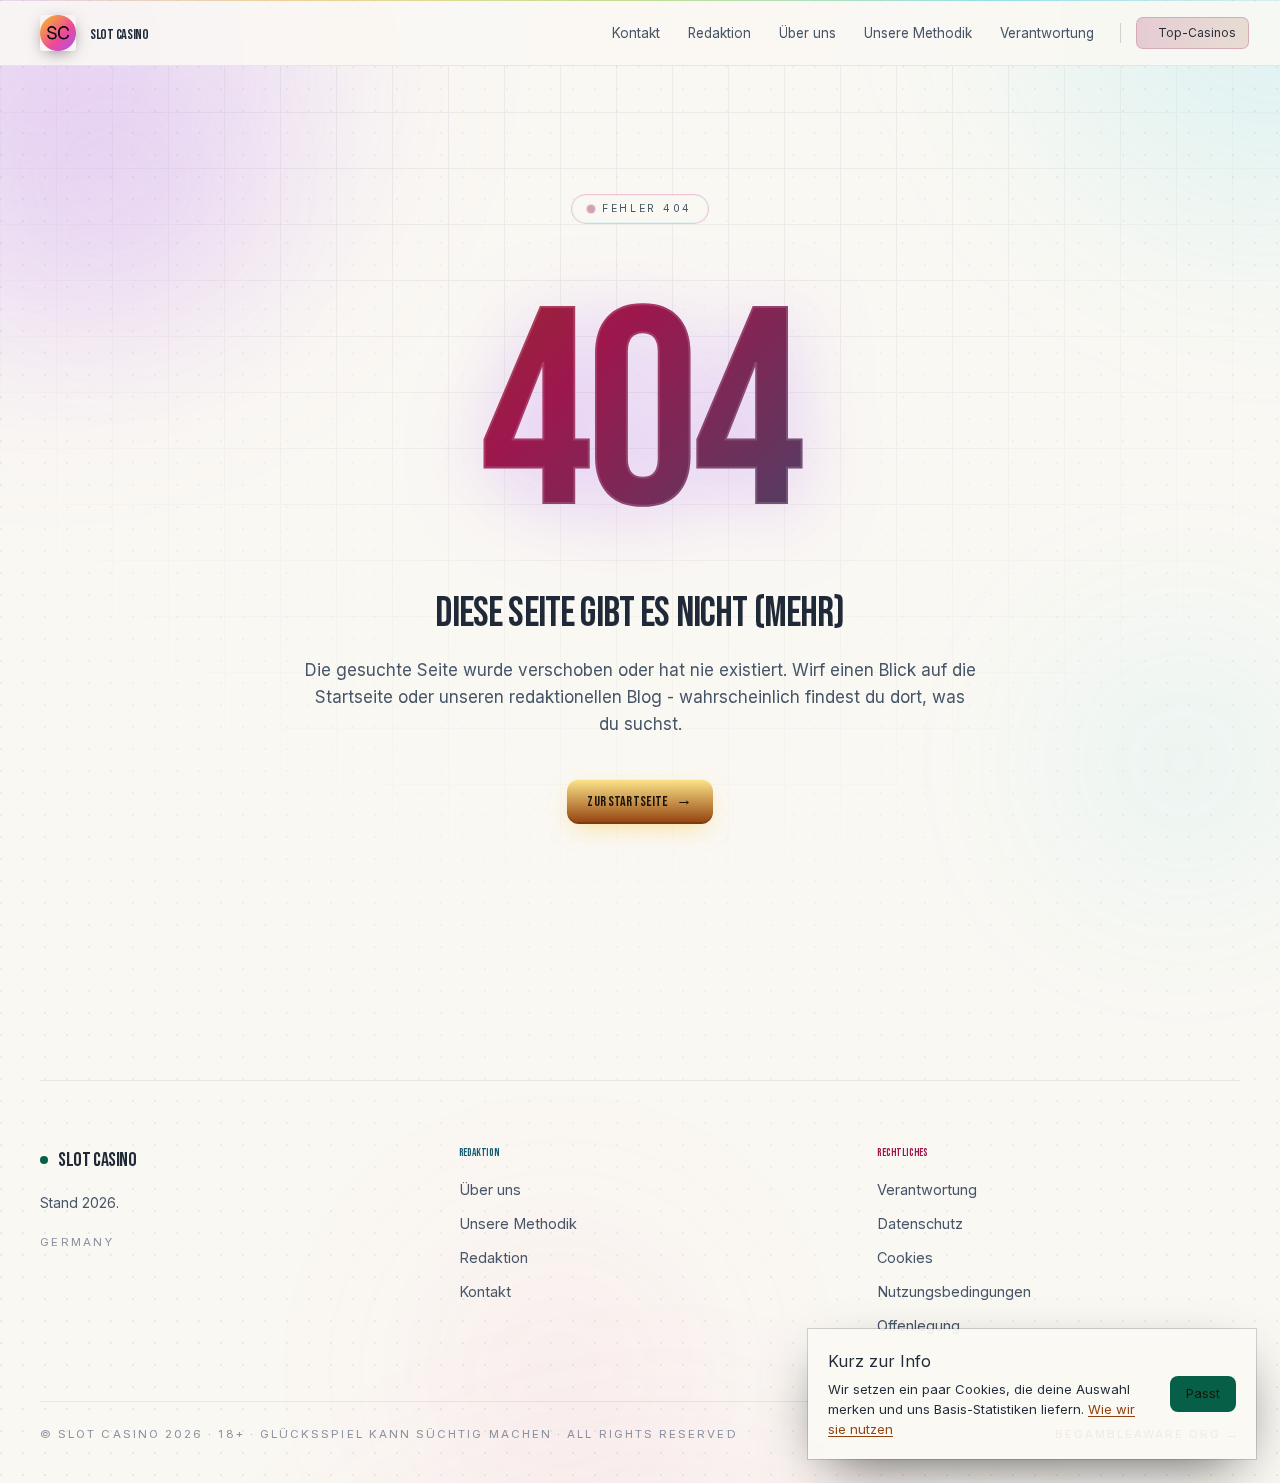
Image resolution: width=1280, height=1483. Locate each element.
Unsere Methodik (518, 1223)
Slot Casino (97, 1160)
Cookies (905, 1257)
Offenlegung (918, 1325)
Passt (1203, 1393)
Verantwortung (927, 1189)
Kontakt (485, 1291)
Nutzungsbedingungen (954, 1291)
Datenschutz (920, 1223)
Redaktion (493, 1257)
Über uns (490, 1189)
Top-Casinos (1197, 32)
